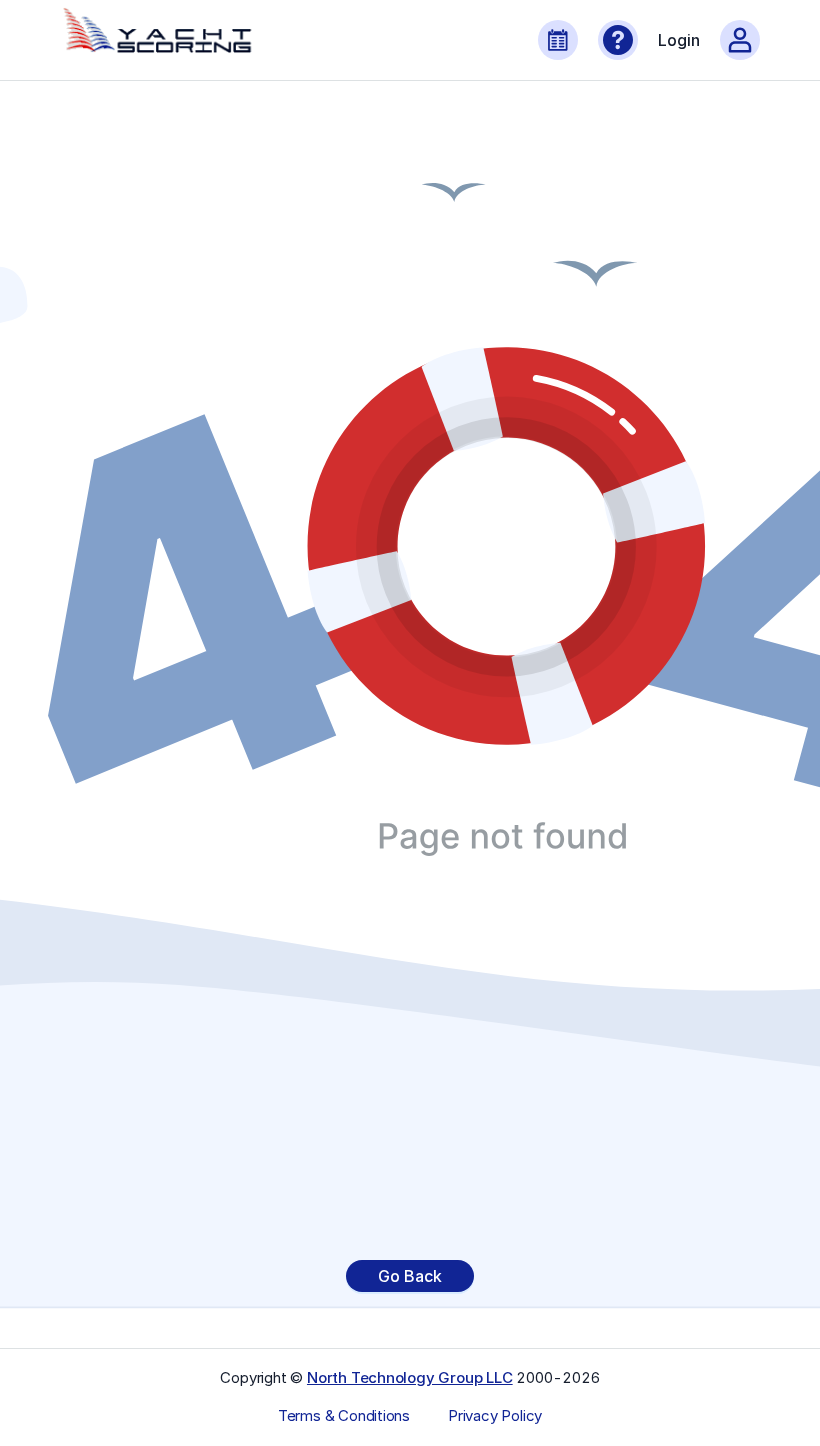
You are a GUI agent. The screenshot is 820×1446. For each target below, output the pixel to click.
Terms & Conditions (344, 1416)
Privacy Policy (495, 1416)
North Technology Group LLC (410, 1377)
